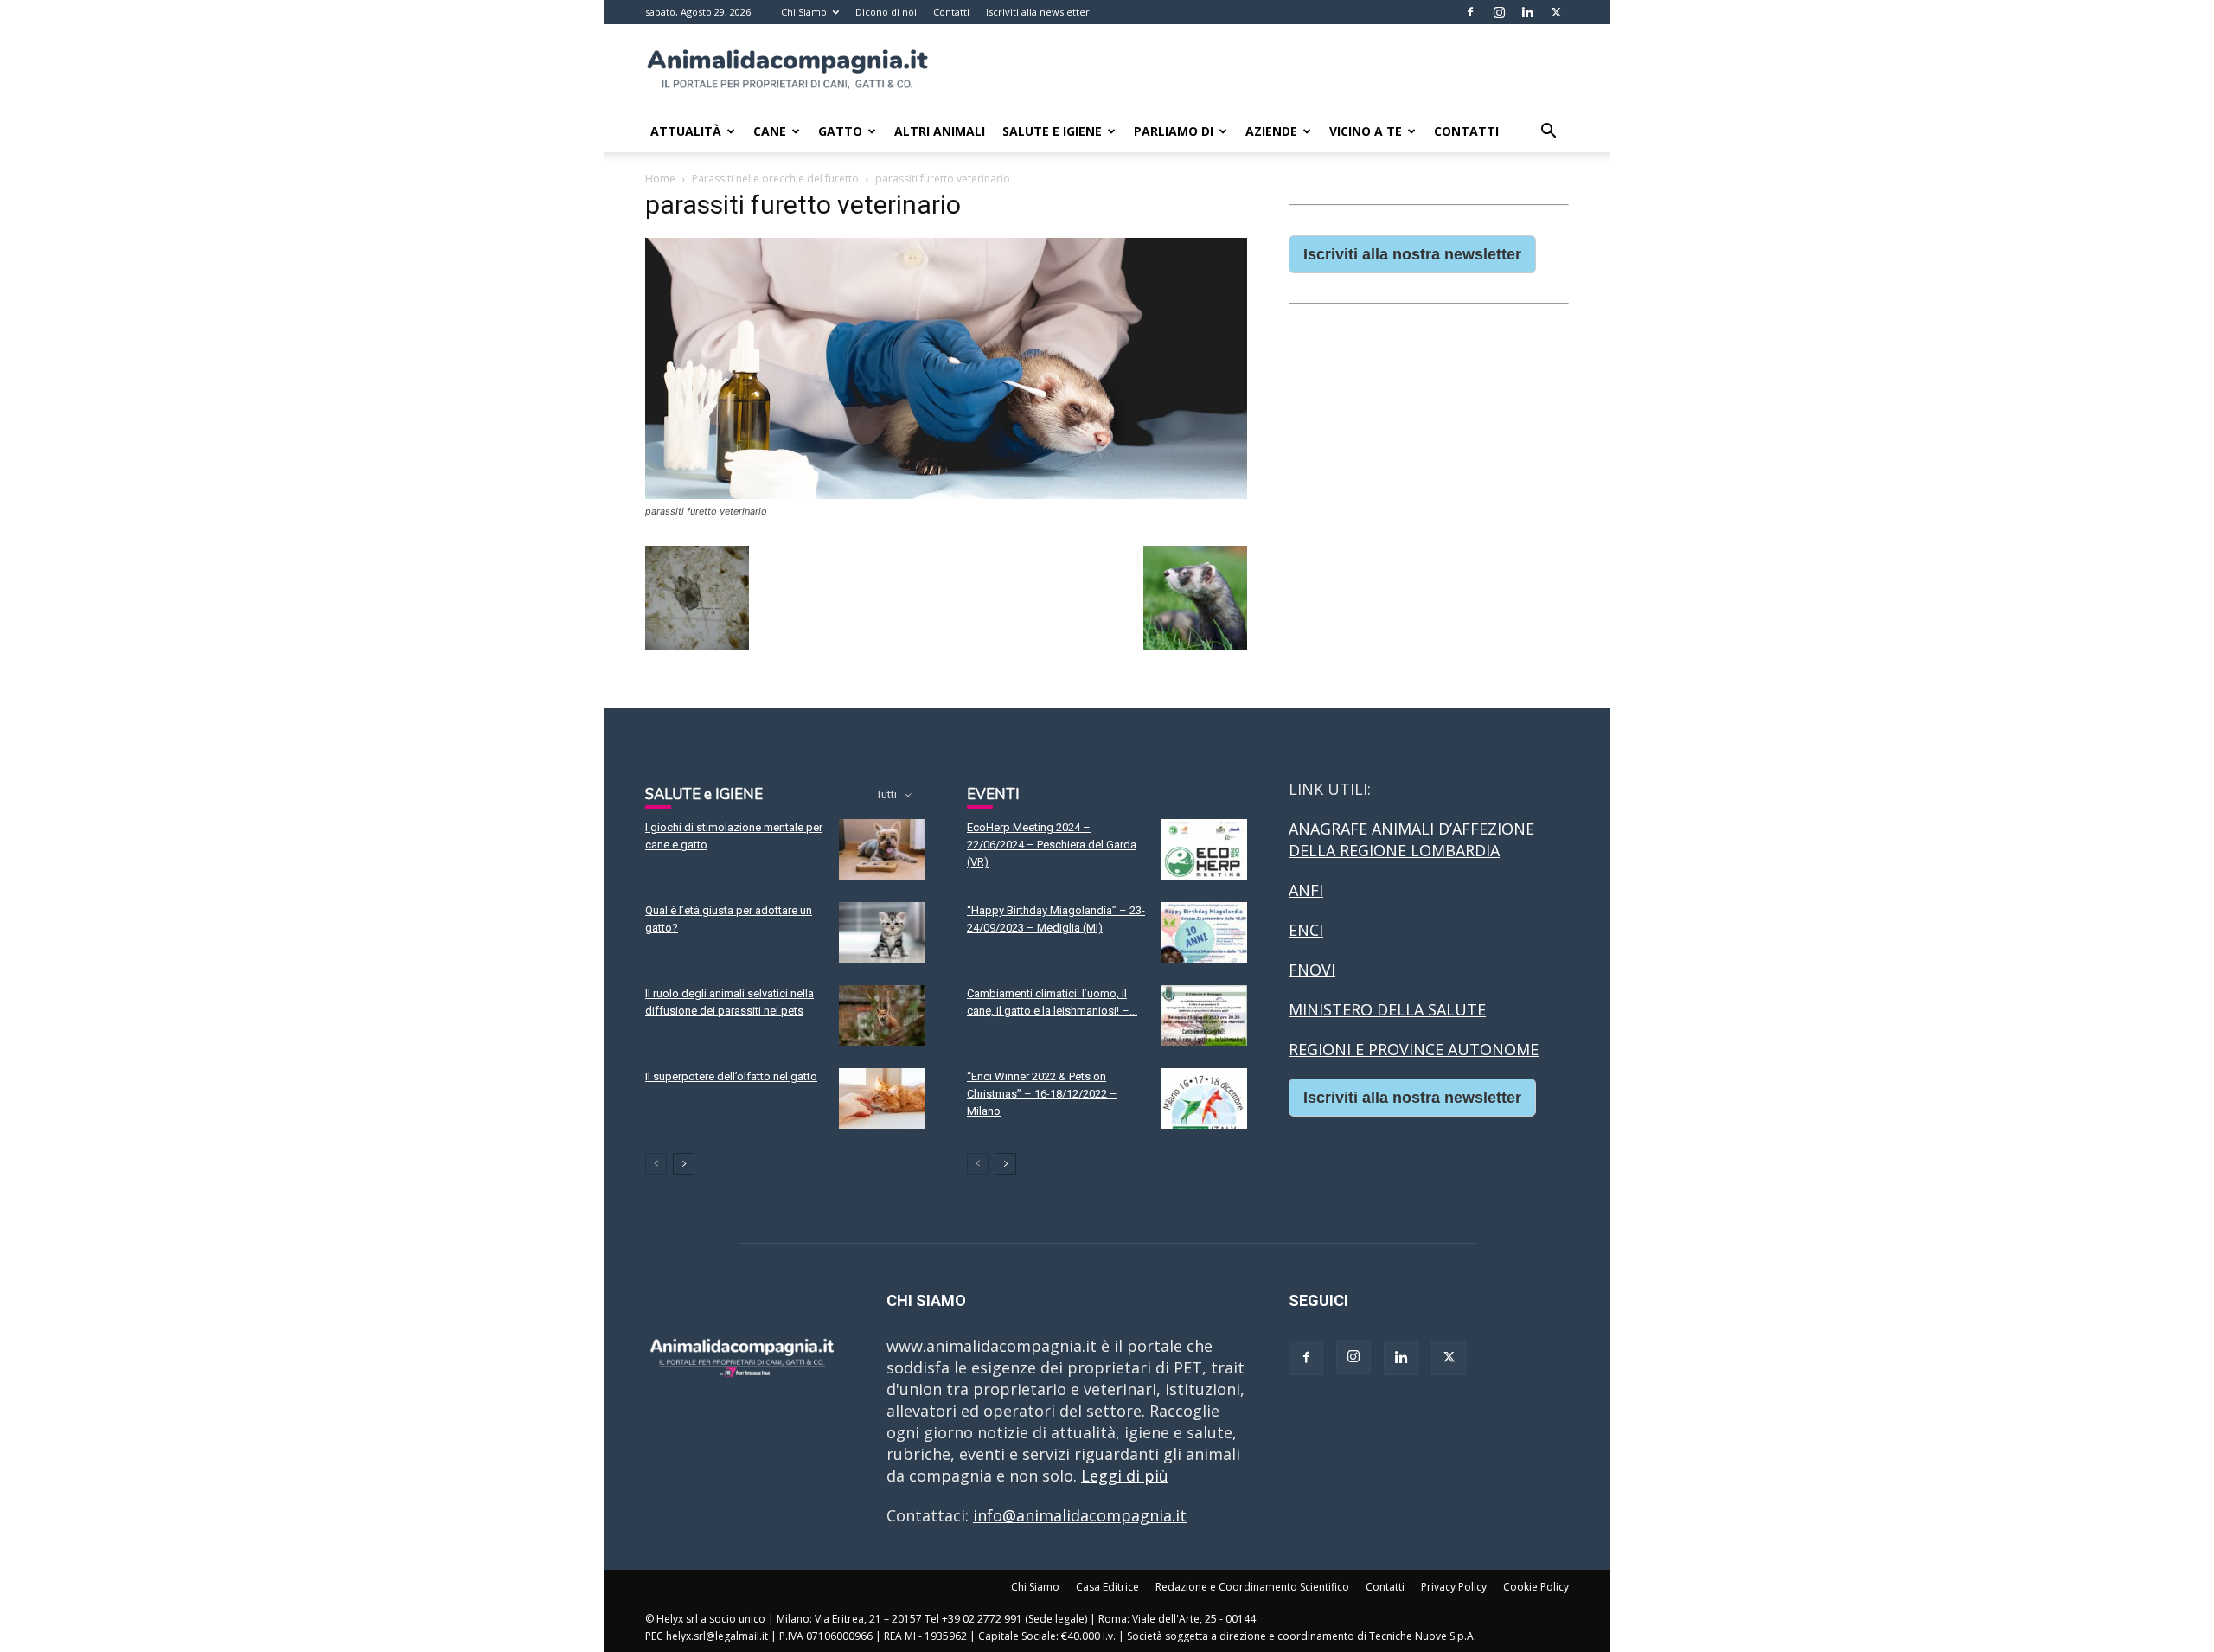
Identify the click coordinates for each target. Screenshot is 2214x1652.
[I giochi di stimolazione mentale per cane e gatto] (882, 849)
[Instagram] (1499, 12)
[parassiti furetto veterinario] (946, 493)
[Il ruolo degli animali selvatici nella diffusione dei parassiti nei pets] (882, 1015)
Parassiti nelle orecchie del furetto (775, 179)
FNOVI (1312, 970)
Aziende (1271, 131)
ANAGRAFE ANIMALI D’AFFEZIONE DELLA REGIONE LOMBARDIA (1411, 839)
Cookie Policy (1536, 1587)
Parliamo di (1174, 131)
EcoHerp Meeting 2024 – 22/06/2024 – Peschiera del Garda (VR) (1052, 845)
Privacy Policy (1454, 1587)
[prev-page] (656, 1164)
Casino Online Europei (1371, 1149)
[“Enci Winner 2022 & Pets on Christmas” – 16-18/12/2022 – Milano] (1204, 1098)
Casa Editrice (1107, 1587)
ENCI (1306, 930)
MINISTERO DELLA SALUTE (1387, 1009)
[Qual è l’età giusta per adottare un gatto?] (882, 932)
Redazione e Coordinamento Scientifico (1252, 1587)
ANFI (1306, 890)
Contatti (951, 12)
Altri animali (940, 131)
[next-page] (684, 1164)
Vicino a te (1366, 131)
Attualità (686, 131)
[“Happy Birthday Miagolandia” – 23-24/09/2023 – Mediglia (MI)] (1204, 932)
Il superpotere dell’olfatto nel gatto (731, 1076)
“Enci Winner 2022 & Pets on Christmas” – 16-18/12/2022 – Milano (1042, 1094)
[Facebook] (1470, 12)
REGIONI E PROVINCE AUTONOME (1414, 1049)
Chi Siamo (804, 12)
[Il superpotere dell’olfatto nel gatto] (882, 1098)
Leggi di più (1125, 1476)
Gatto (840, 131)
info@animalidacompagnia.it (1080, 1515)
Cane (770, 131)
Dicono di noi (886, 12)
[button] (1548, 131)
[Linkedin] (1527, 12)
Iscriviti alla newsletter (1038, 12)
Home (660, 179)
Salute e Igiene (1052, 131)
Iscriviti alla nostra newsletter (1412, 254)
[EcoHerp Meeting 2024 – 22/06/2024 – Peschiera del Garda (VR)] (1204, 849)
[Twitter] (1556, 12)
